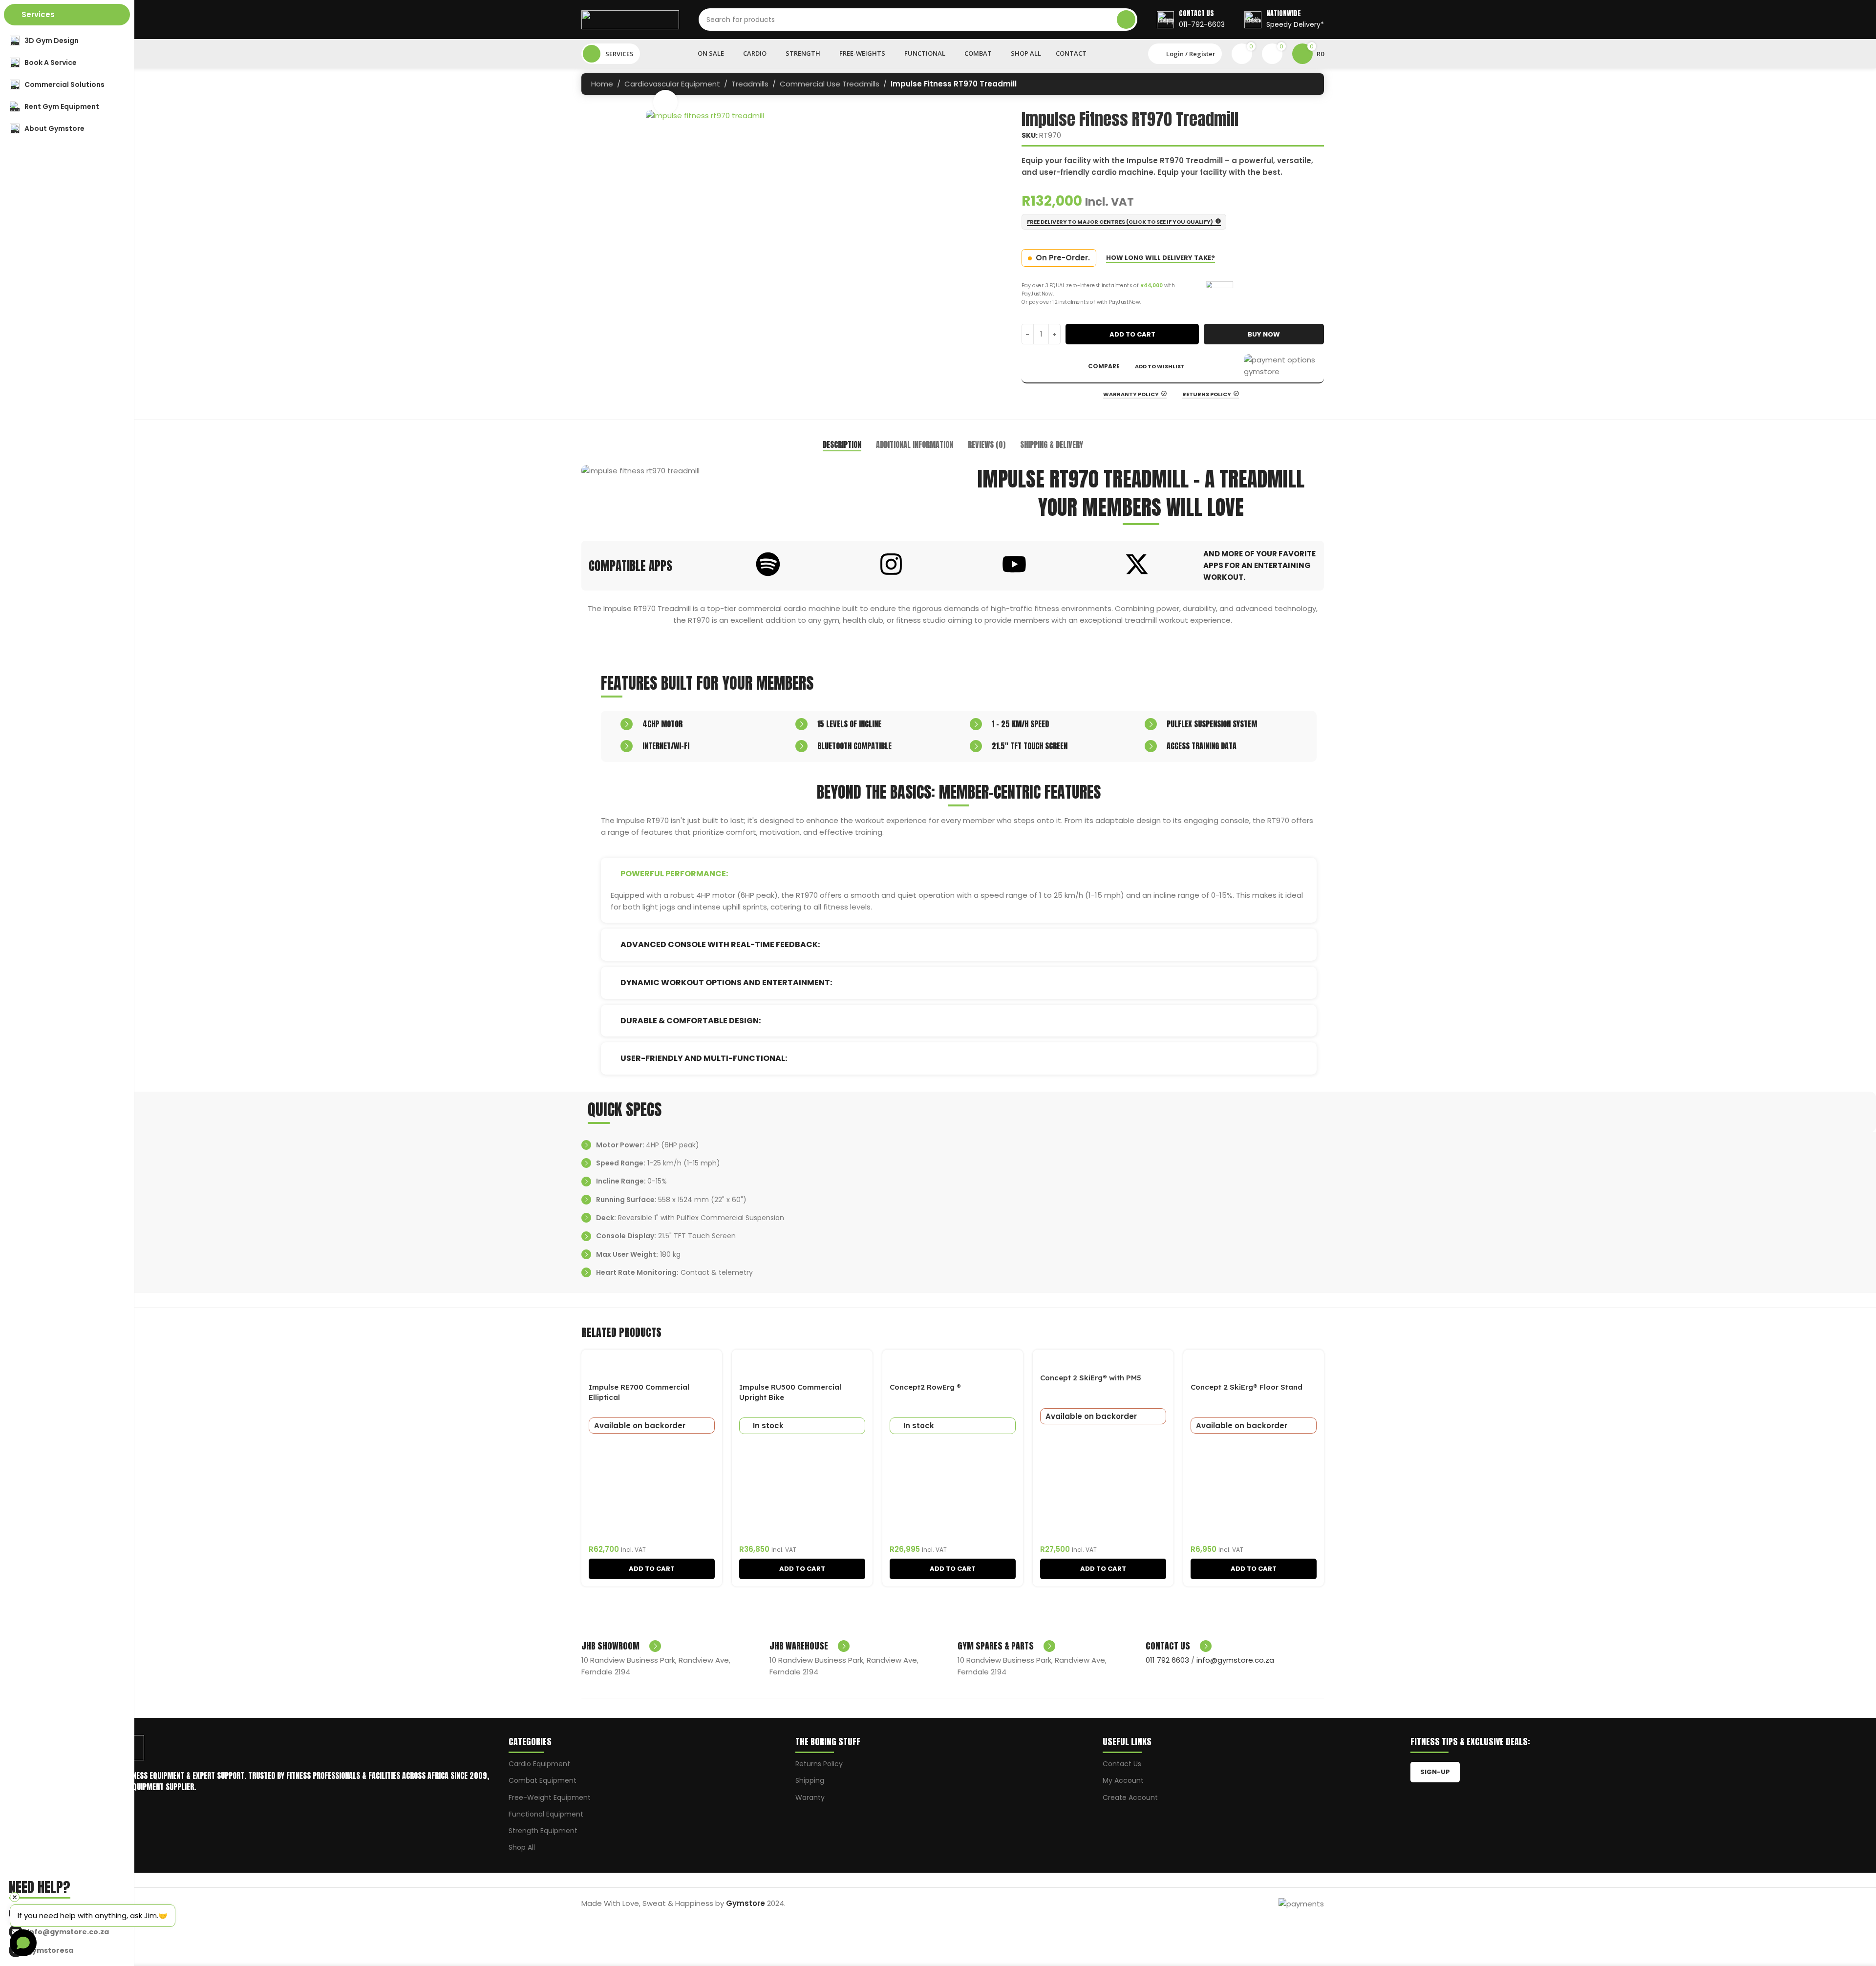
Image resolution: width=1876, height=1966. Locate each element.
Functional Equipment (546, 1814)
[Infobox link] (1191, 20)
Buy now (1264, 334)
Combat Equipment (543, 1780)
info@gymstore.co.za (1235, 1660)
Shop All (522, 1847)
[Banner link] (765, 471)
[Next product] (1309, 85)
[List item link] (70, 1932)
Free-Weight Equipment (550, 1797)
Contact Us (1122, 1764)
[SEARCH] (1126, 20)
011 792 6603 (1167, 1660)
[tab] (842, 445)
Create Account (1130, 1797)
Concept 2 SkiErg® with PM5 (1091, 1378)
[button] (652, 1569)
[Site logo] (630, 19)
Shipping (810, 1780)
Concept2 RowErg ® (925, 1387)
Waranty (810, 1797)
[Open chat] (23, 1943)
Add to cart (1132, 334)
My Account (1123, 1780)
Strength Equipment (543, 1831)
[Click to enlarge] (665, 102)
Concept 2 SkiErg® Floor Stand (1247, 1387)
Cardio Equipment (539, 1764)
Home (602, 84)
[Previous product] (1290, 85)
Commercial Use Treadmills (830, 84)
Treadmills (750, 84)
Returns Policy (819, 1764)
